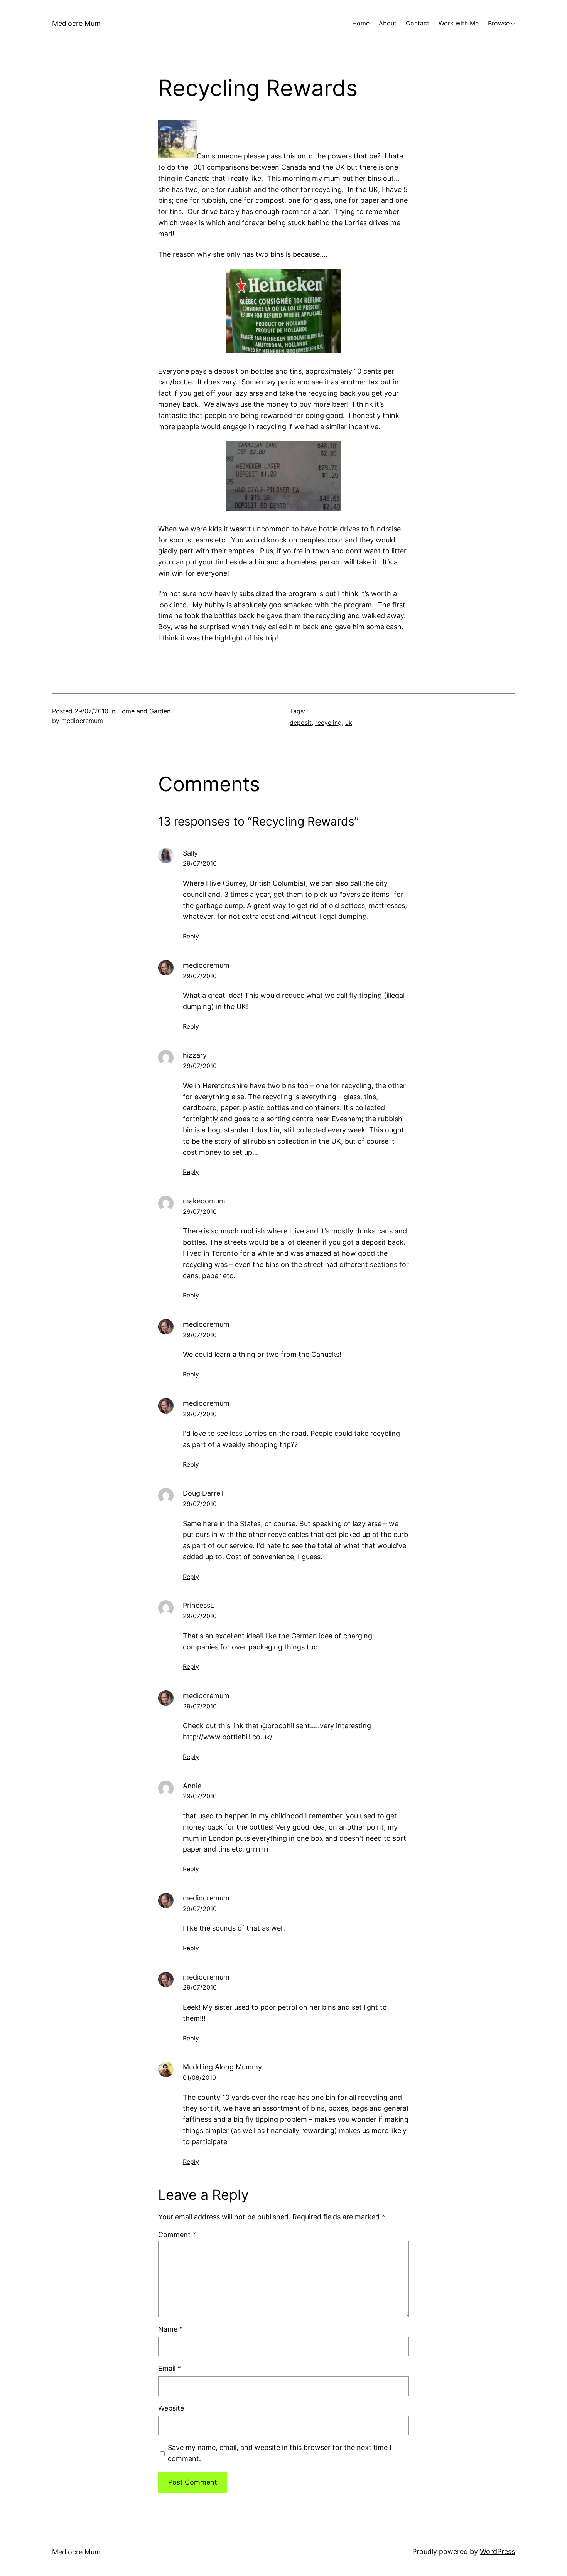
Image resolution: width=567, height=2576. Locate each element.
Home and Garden (144, 711)
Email (170, 2368)
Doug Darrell (203, 1493)
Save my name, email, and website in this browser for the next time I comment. (280, 2453)
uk (349, 723)
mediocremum (206, 965)
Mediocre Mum (76, 23)
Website (171, 2408)
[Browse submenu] (513, 24)
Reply (191, 936)
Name (170, 2329)
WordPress (497, 2552)
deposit (301, 723)
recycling (328, 723)
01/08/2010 (199, 2077)
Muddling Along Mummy (222, 2067)
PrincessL (198, 1605)
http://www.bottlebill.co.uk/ (228, 1737)
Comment (177, 2235)
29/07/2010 (200, 863)
